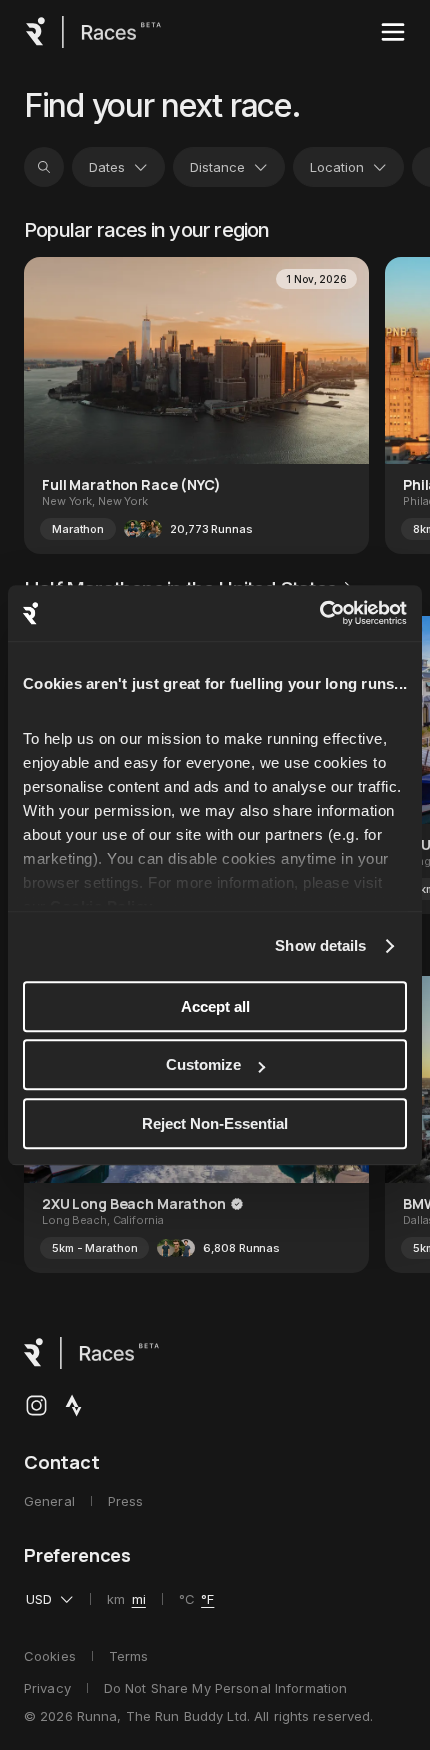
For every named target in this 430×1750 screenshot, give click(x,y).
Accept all (215, 1006)
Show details (320, 945)
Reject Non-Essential (215, 1123)
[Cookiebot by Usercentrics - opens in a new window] (319, 613)
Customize (203, 1064)
